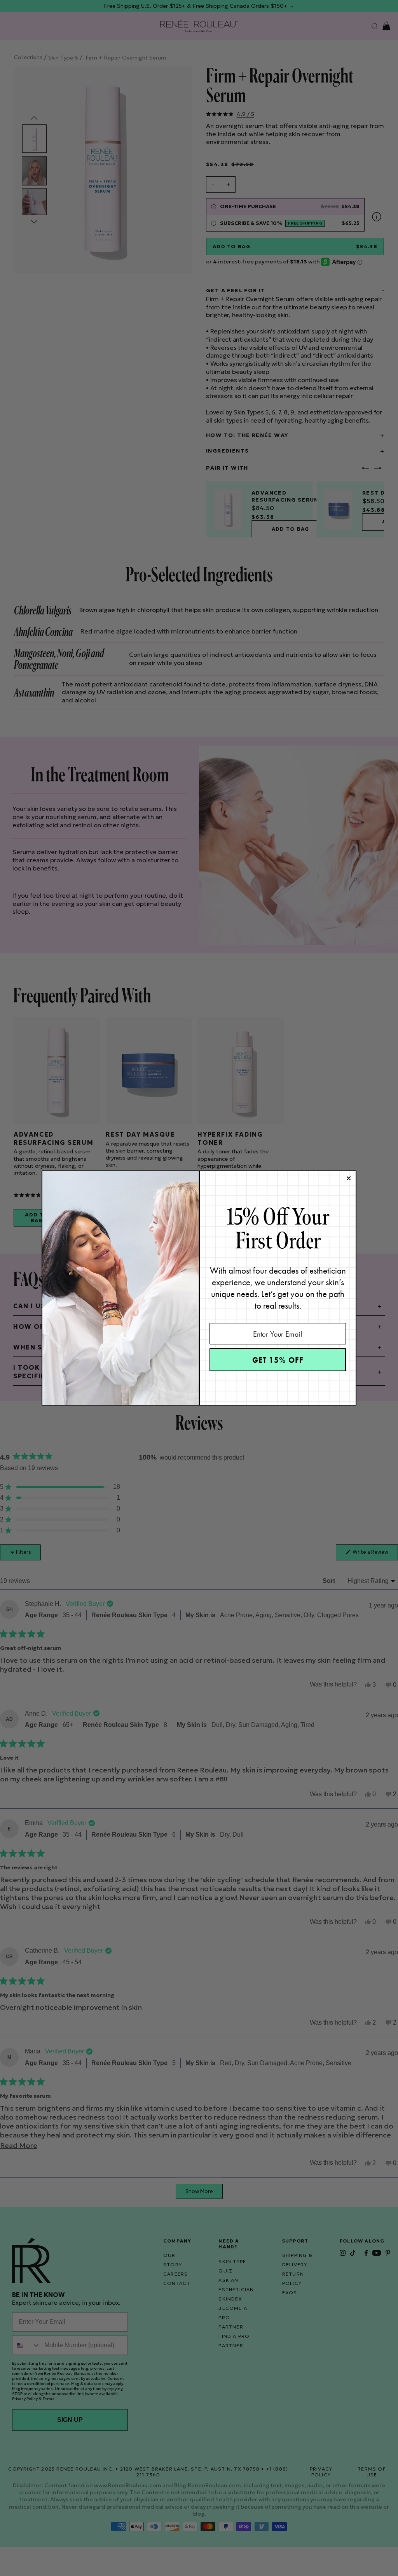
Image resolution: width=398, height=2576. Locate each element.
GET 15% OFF (278, 1360)
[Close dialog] (349, 1178)
